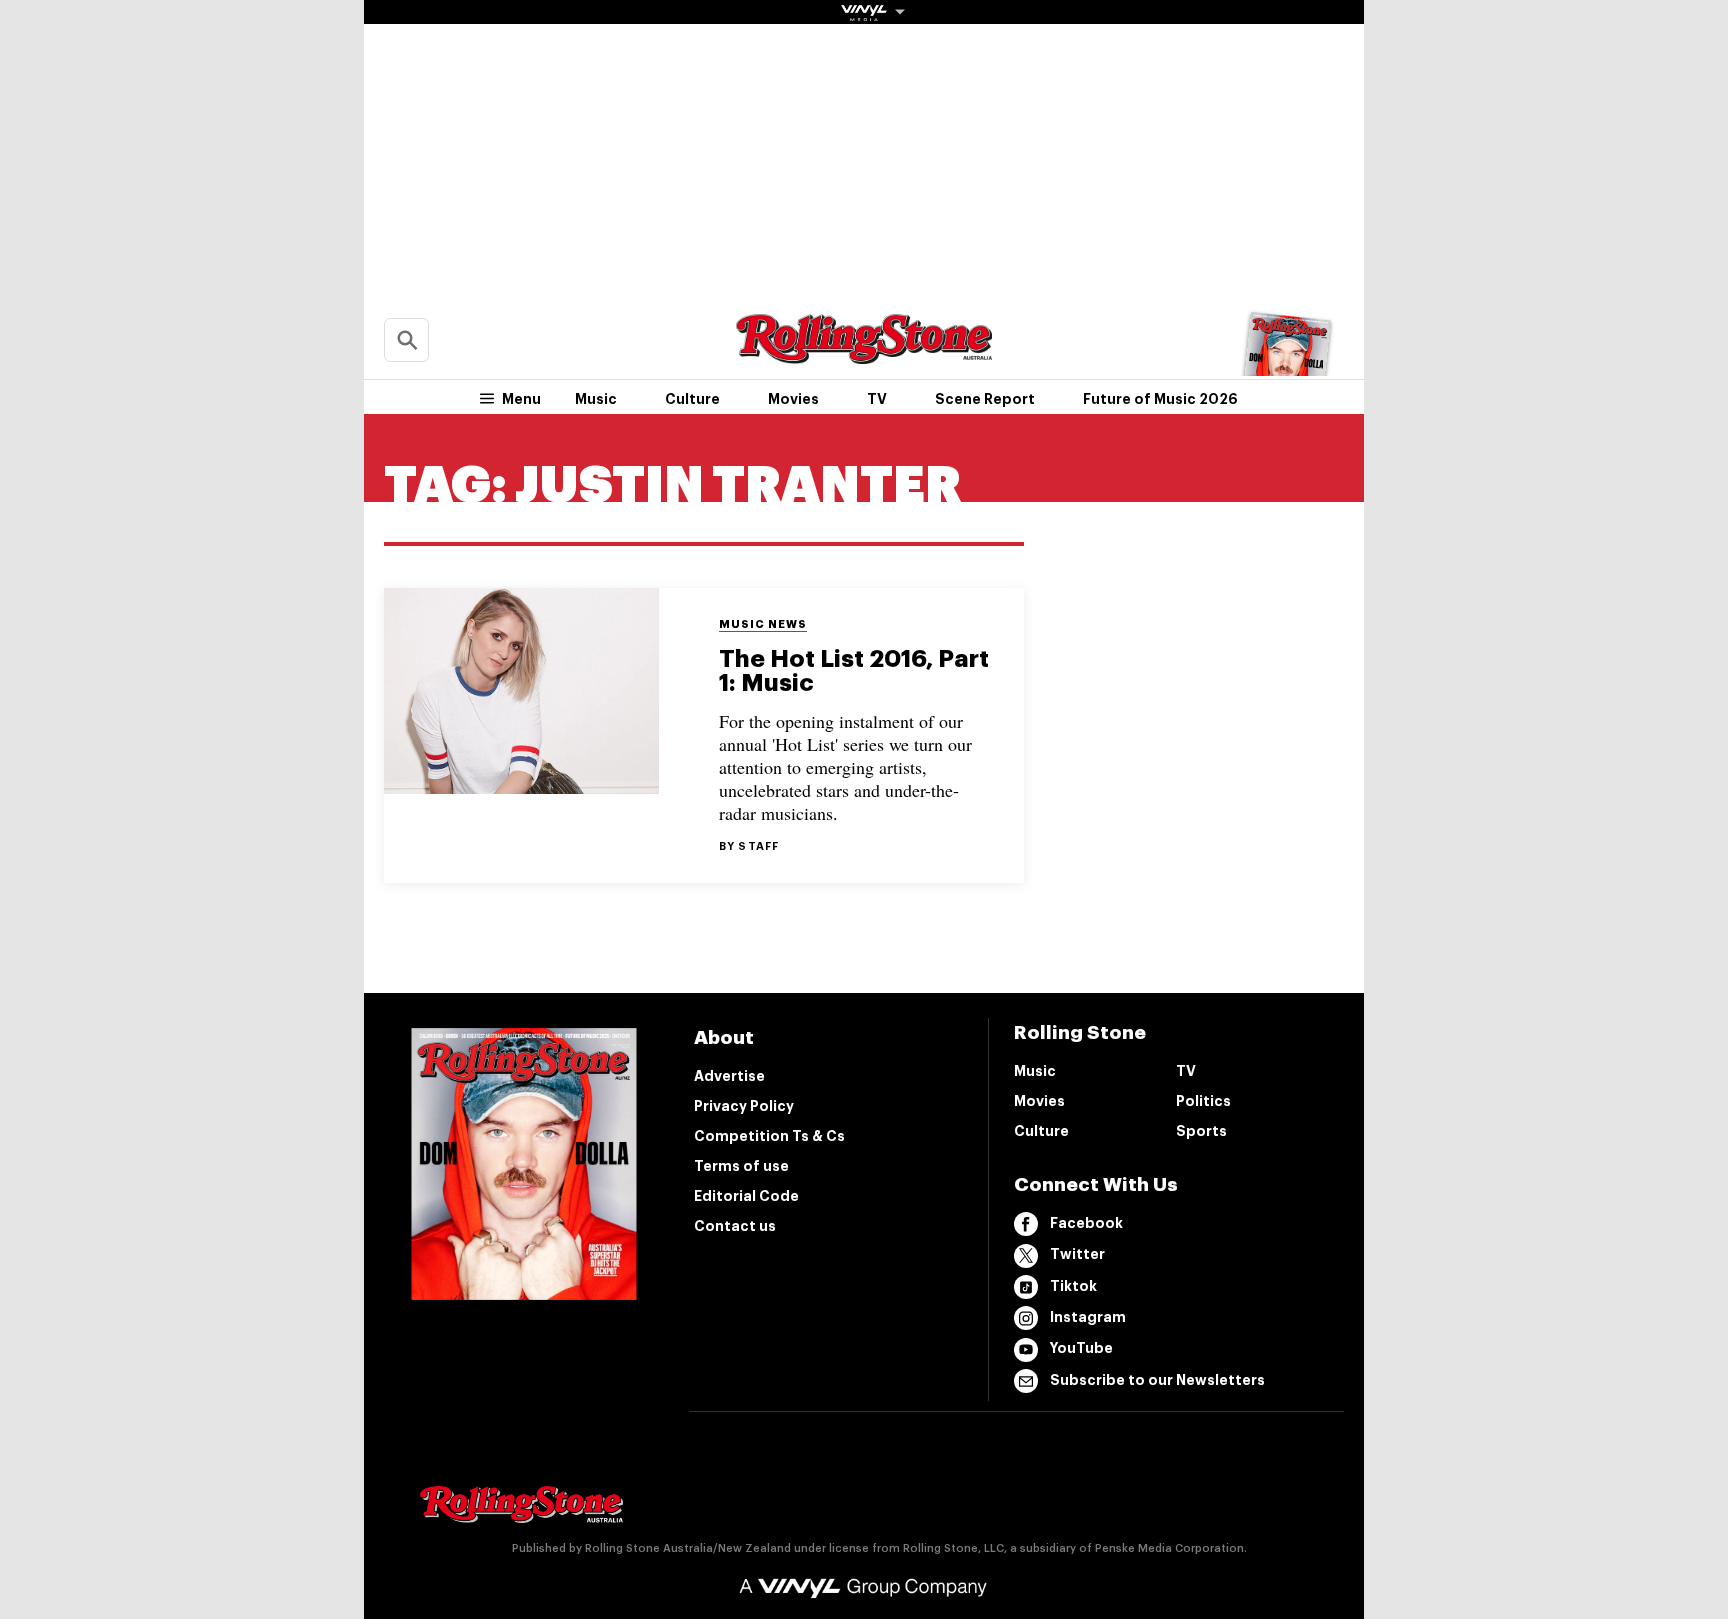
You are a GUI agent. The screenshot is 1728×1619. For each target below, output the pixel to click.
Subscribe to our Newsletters (1157, 1380)
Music (596, 399)
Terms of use (741, 1166)
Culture (692, 399)
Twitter (1077, 1254)
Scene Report (985, 399)
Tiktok (1073, 1286)
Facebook (1086, 1223)
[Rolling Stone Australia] (864, 354)
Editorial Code (746, 1196)
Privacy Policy (744, 1106)
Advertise (729, 1076)
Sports (1201, 1131)
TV (877, 399)
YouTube (1081, 1348)
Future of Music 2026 (1160, 399)
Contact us (735, 1226)
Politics (1203, 1101)
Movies (793, 399)
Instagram (1088, 1317)
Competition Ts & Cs (769, 1136)
